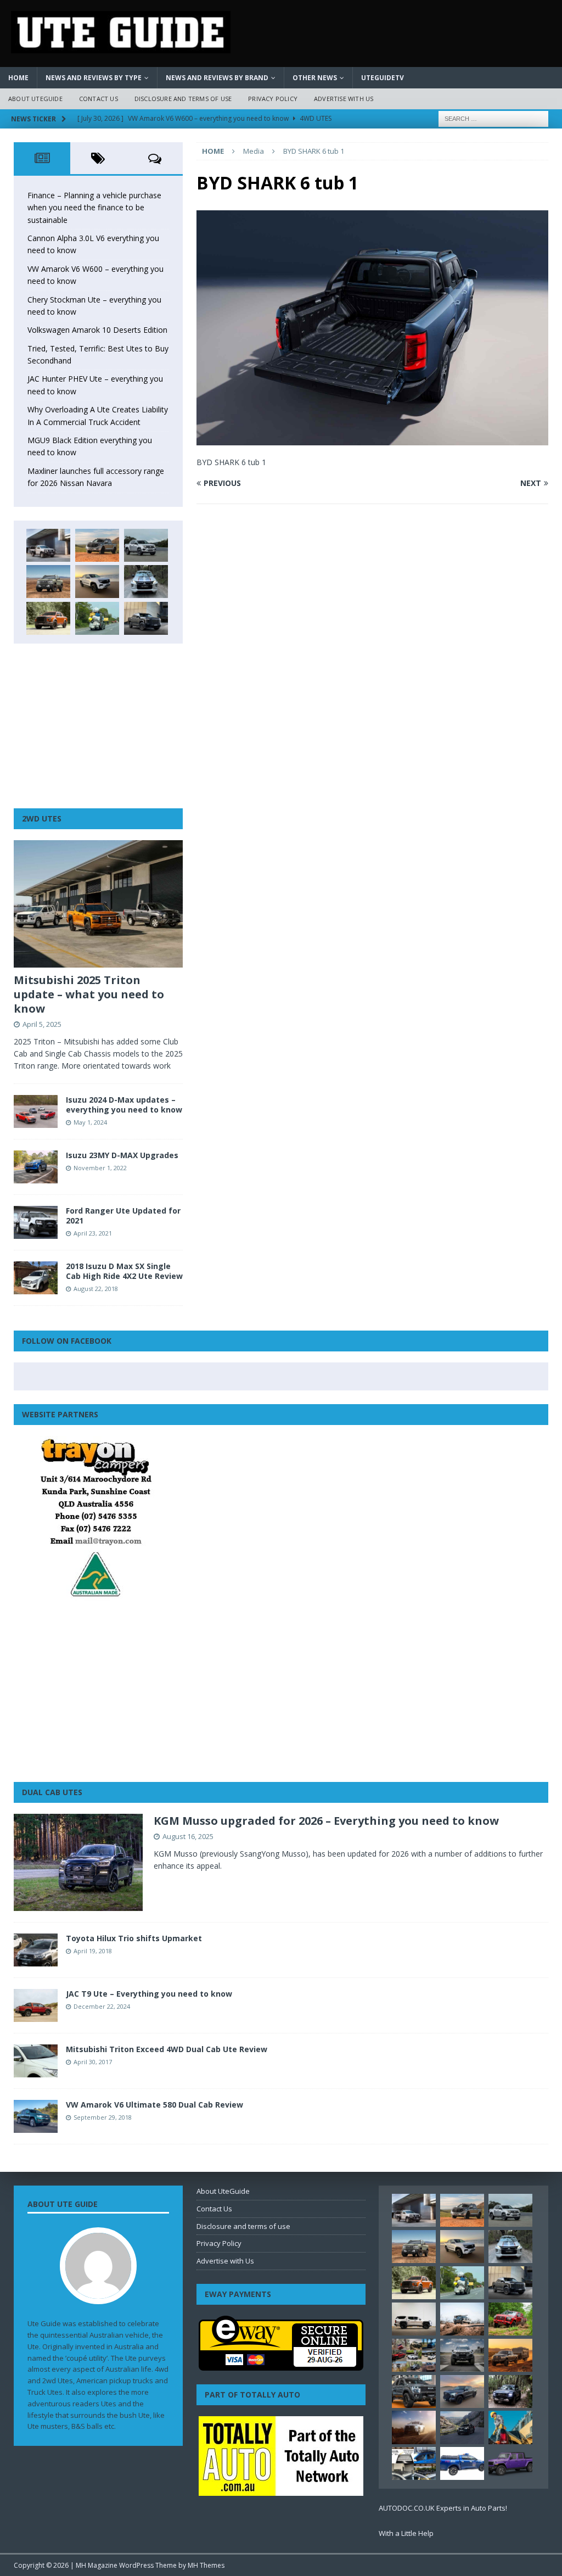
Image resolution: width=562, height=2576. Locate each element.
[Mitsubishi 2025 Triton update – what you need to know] (98, 904)
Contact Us (99, 99)
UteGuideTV (383, 78)
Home (18, 78)
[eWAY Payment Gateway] (281, 2365)
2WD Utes (42, 818)
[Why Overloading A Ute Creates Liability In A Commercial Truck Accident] (97, 618)
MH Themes (206, 2565)
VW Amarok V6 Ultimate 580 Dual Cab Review (154, 2105)
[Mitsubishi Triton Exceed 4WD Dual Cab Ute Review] (36, 2061)
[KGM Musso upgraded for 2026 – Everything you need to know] (78, 1862)
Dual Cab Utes (52, 1792)
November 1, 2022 (100, 1168)
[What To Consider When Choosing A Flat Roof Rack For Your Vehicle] (414, 2463)
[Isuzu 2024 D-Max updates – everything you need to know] (36, 1111)
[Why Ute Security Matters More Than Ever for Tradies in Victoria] (510, 2427)
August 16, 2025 (188, 1836)
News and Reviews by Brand (217, 78)
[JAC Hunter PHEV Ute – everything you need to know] (48, 618)
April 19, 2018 (93, 1951)
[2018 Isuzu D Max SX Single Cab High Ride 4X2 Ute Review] (36, 1278)
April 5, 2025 (42, 1024)
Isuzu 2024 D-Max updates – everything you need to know (124, 1105)
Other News (315, 78)
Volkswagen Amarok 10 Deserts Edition (97, 330)
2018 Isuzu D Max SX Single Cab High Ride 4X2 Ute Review (124, 1271)
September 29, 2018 (103, 2117)
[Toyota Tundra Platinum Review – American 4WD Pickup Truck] (462, 2391)
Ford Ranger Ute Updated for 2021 (123, 1216)
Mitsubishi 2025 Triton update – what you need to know (89, 994)
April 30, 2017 (93, 2062)
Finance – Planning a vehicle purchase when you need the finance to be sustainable (94, 208)
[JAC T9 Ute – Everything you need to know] (36, 2005)
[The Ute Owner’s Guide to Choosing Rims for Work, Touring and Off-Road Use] (462, 2319)
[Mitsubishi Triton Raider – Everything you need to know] (414, 2427)
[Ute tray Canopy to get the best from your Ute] (462, 2463)
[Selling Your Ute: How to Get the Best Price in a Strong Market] (414, 2355)
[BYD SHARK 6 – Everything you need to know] (510, 2391)
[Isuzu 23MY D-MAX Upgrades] (36, 1167)
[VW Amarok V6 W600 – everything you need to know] (146, 545)
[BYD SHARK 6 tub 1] (372, 438)
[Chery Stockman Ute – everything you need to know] (48, 582)
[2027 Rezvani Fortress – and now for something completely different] (462, 2355)
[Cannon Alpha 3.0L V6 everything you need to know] (97, 545)
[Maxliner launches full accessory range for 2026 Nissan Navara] (414, 2319)
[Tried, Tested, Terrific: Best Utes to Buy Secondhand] (146, 582)
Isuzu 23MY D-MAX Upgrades (122, 1155)
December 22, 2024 (102, 2006)
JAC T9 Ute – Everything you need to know (149, 1994)
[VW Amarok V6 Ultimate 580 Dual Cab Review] (36, 2116)
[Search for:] (493, 118)
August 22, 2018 (96, 1289)
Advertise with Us (344, 99)
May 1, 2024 (90, 1122)
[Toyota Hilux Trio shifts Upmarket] (36, 1950)
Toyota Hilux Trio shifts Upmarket (134, 1938)
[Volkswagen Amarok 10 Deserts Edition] (97, 582)
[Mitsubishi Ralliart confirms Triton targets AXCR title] (510, 2319)
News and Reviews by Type (94, 78)
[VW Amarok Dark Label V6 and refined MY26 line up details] (462, 2428)
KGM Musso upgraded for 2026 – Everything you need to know (326, 1821)
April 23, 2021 (93, 1233)
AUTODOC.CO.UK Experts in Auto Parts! (443, 2508)
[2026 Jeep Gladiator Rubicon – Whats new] (510, 2463)
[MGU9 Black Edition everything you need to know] (146, 618)
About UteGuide (35, 99)
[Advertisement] (98, 726)
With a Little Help (406, 2533)
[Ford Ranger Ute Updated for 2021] (36, 1222)
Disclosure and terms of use (183, 99)
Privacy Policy (273, 99)
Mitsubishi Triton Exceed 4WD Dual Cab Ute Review (167, 2049)
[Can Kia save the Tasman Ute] (414, 2391)
